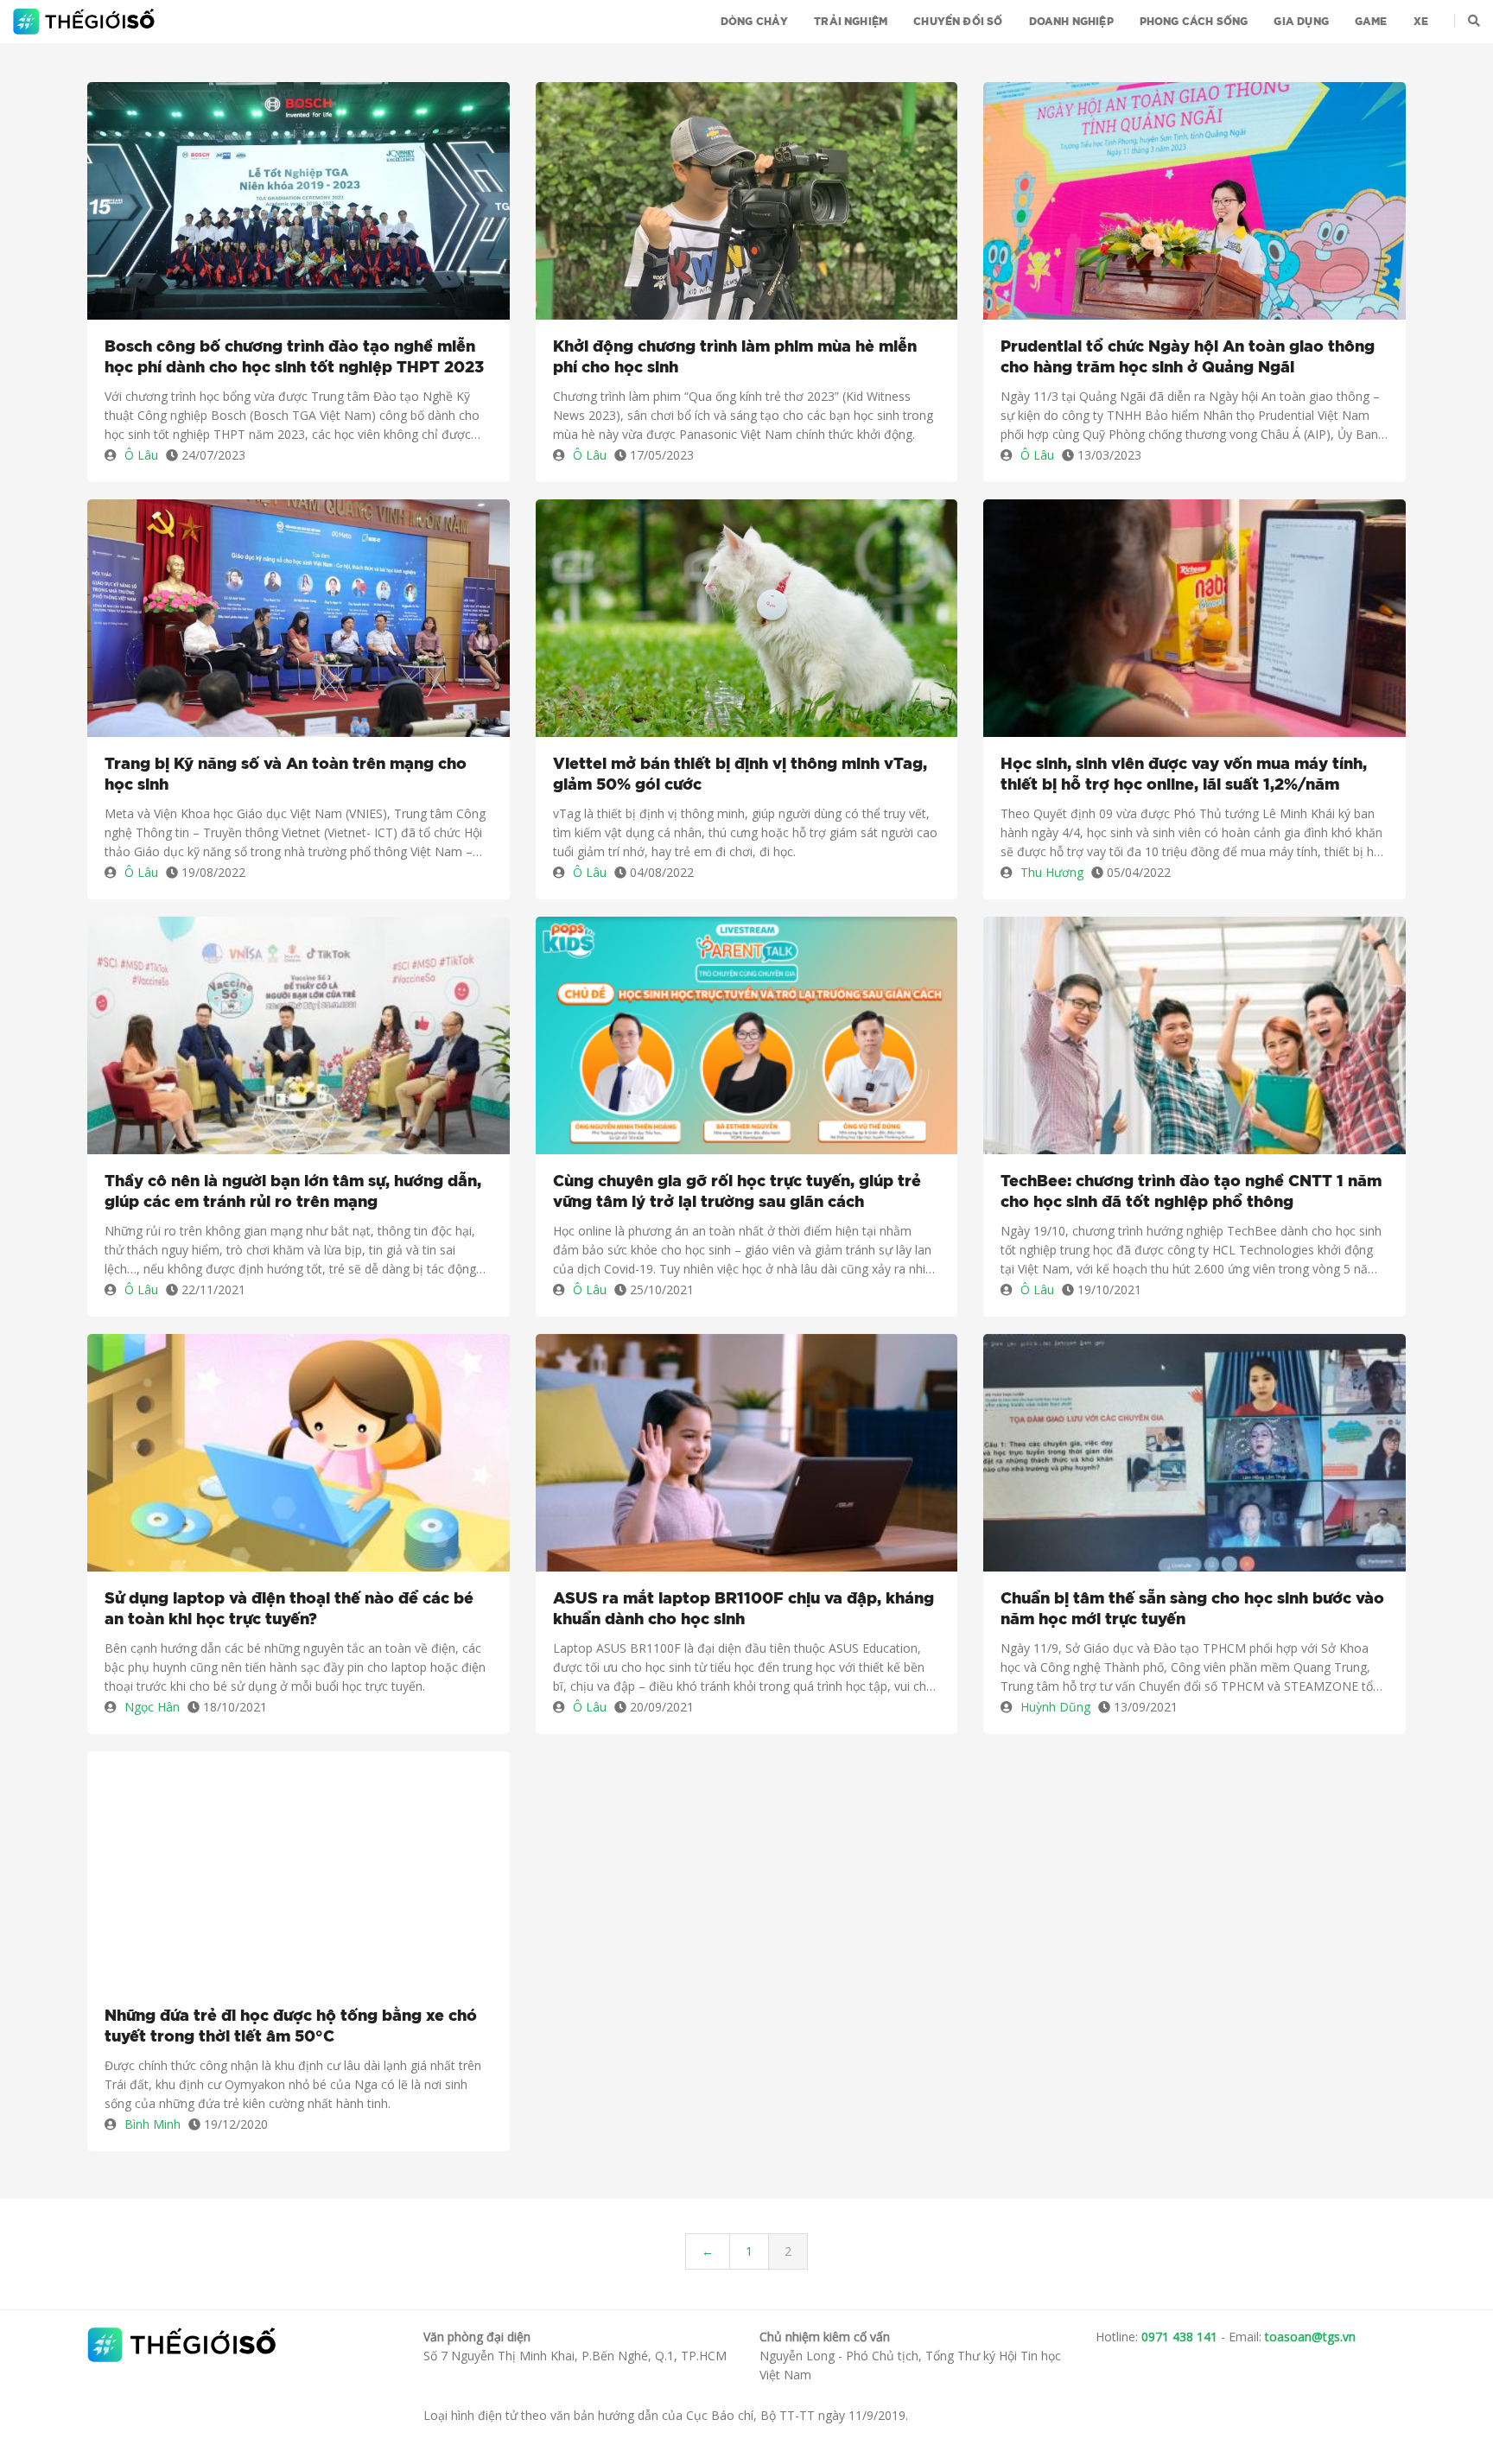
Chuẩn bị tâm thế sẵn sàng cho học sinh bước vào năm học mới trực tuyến (1192, 1610)
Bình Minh (152, 2124)
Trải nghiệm (851, 22)
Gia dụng (1301, 22)
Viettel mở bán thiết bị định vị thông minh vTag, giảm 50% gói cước (740, 775)
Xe (1421, 22)
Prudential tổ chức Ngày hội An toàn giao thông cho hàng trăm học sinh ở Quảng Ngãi (1188, 358)
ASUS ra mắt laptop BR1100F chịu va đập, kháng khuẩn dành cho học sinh (743, 1610)
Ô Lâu (141, 455)
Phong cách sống (1194, 22)
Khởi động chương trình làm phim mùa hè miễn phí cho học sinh (735, 358)
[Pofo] (86, 22)
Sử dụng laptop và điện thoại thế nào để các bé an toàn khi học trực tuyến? (289, 1610)
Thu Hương (1052, 872)
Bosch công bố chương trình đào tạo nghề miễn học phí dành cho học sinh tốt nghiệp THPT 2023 (294, 358)
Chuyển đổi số (958, 22)
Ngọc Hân (152, 1707)
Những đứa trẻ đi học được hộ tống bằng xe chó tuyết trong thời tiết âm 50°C (291, 2027)
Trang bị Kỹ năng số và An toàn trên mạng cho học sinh (286, 775)
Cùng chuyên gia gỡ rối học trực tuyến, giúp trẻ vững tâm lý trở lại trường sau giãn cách (737, 1192)
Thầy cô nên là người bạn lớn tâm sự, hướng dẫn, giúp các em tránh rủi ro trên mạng (293, 1192)
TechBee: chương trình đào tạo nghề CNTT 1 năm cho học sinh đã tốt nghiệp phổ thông (1191, 1192)
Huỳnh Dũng (1055, 1707)
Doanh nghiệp (1071, 22)
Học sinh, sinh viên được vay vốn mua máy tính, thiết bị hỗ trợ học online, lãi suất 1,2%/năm (1184, 775)
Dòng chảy (755, 22)
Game (1371, 22)
